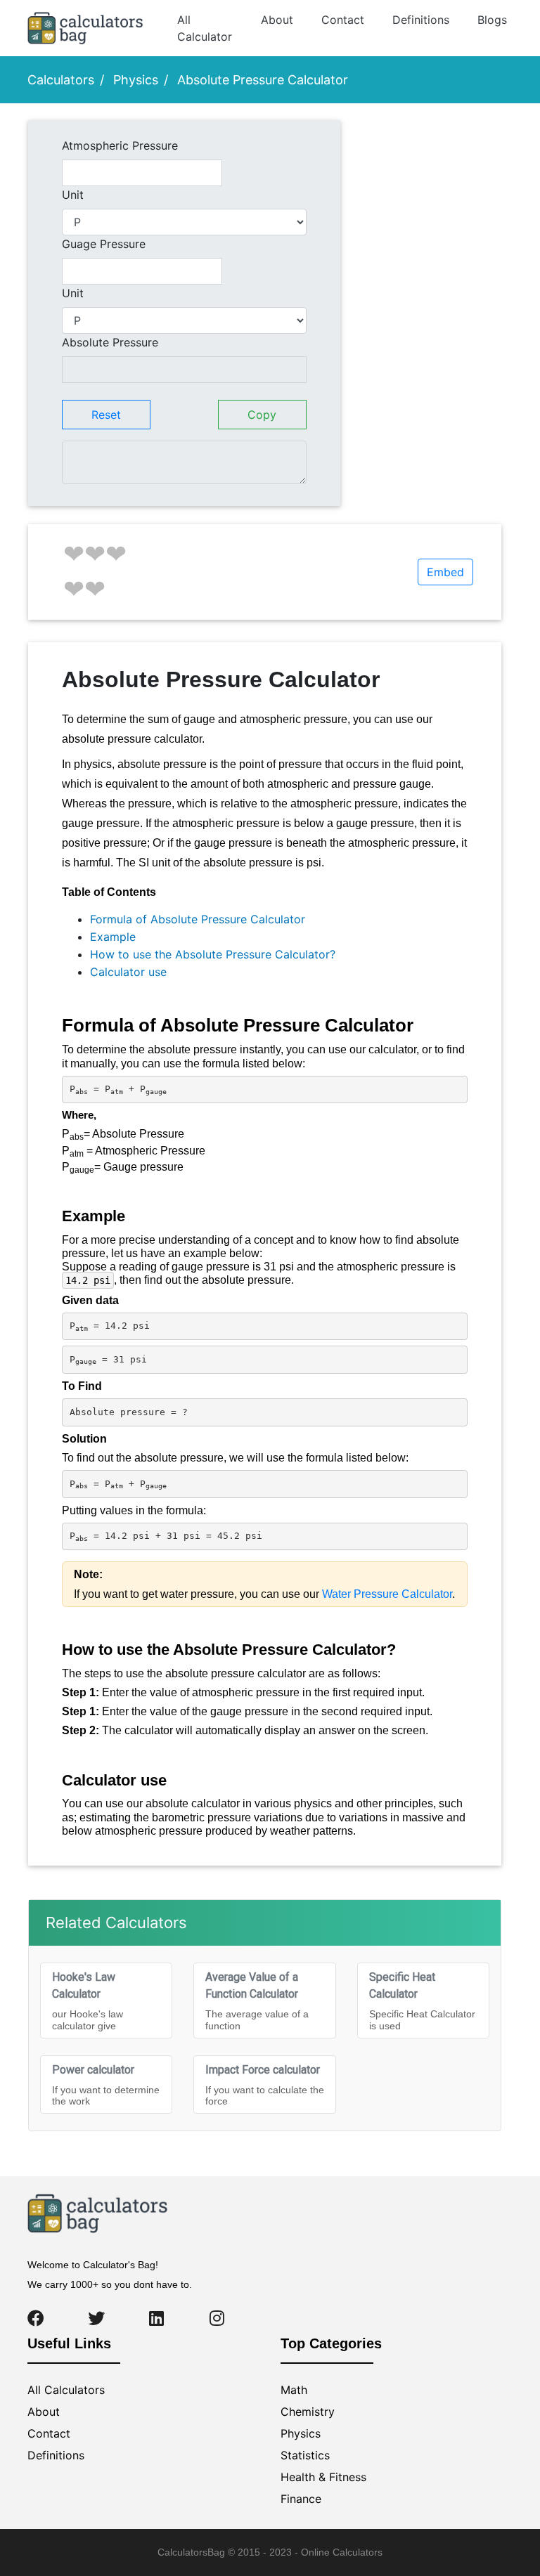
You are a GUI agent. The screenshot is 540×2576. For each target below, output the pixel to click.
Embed (445, 572)
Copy (262, 415)
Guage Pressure (104, 244)
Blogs (492, 20)
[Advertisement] (431, 173)
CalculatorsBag (191, 2552)
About (277, 20)
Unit (73, 195)
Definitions (421, 20)
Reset (106, 415)
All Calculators (66, 2390)
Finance (301, 2499)
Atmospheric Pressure (120, 145)
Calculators (61, 80)
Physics (136, 80)
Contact (343, 20)
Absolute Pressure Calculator (263, 80)
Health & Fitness (323, 2477)
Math (294, 2390)
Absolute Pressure (110, 342)
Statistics (305, 2455)
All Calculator (205, 28)
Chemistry (308, 2412)
